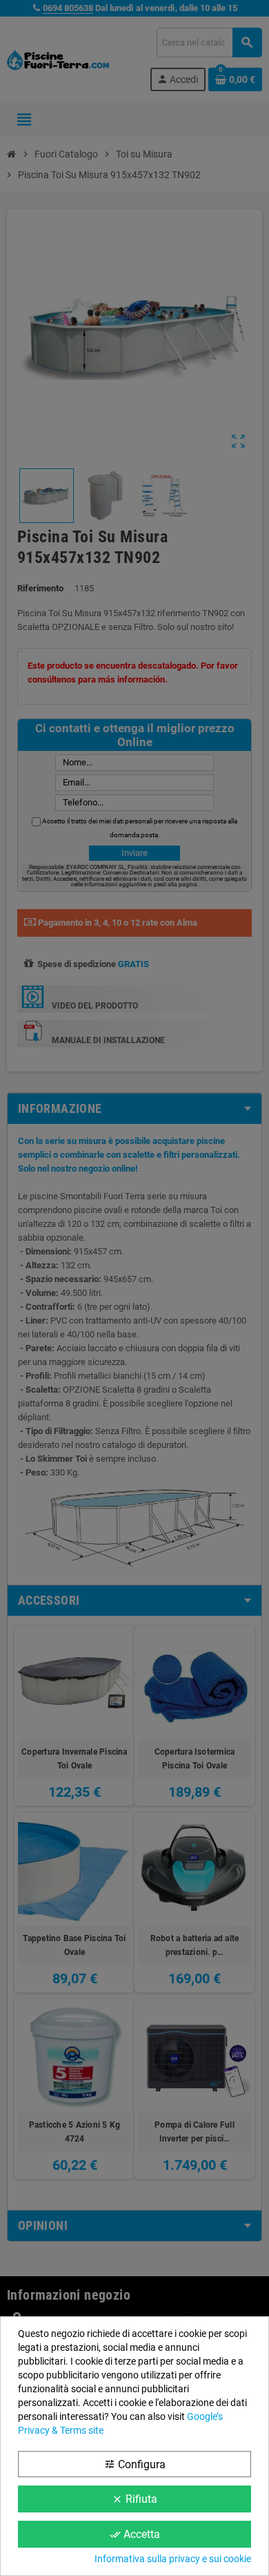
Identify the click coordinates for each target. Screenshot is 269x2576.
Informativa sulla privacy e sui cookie (173, 2559)
